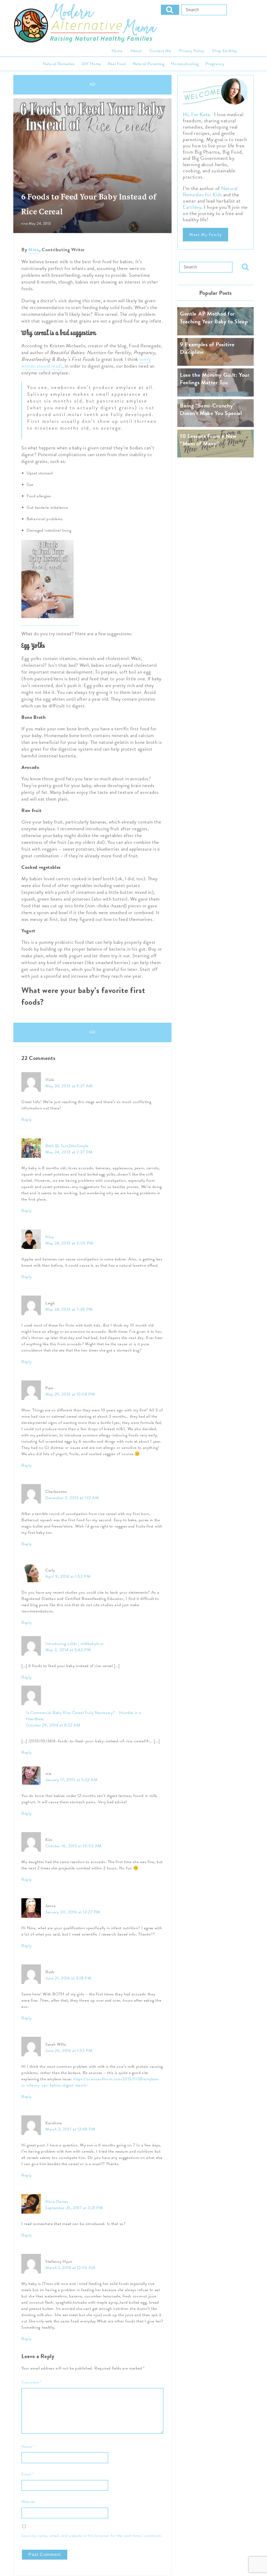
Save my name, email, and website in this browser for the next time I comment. (92, 2536)
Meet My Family (205, 235)
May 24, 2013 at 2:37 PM (69, 1152)
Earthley (192, 207)
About (136, 51)
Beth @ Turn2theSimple (67, 1146)
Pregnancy (215, 64)
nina (25, 224)
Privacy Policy (192, 51)
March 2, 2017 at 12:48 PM (70, 2129)
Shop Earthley (224, 51)
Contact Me (160, 51)
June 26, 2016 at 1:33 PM (69, 2051)
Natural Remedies (59, 64)
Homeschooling (185, 64)
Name (28, 2447)
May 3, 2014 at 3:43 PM (68, 1650)
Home (117, 51)
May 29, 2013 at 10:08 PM (70, 1394)
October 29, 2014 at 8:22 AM (53, 1725)
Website (28, 2502)
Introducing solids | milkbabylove (74, 1644)
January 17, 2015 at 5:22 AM (71, 1780)
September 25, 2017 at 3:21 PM (74, 2208)
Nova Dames (57, 2202)
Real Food (117, 64)
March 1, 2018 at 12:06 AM (70, 2268)
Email (28, 2474)
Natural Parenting (149, 64)
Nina (34, 250)
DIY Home (91, 64)
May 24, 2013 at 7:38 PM (69, 1309)
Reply (26, 1120)
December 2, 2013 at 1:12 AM (72, 1498)
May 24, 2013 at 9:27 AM (69, 1086)
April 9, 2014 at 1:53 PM (68, 1576)
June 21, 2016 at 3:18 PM (68, 1978)
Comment (32, 2382)
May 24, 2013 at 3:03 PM (69, 1243)
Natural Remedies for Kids (210, 191)
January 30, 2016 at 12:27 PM (73, 1912)
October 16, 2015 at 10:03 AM (74, 1846)
